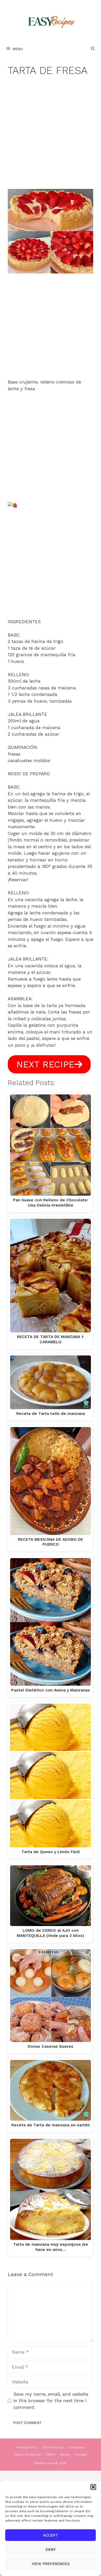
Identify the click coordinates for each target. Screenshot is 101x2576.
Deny (51, 2550)
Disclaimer (77, 2447)
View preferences (51, 2564)
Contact (81, 2455)
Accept (51, 2535)
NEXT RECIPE (45, 1064)
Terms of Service (28, 2455)
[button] (93, 2487)
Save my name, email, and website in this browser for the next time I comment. (51, 2401)
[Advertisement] (51, 136)
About (65, 2455)
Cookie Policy (53, 2447)
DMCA (51, 2455)
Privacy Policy (27, 2447)
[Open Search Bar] (93, 49)
